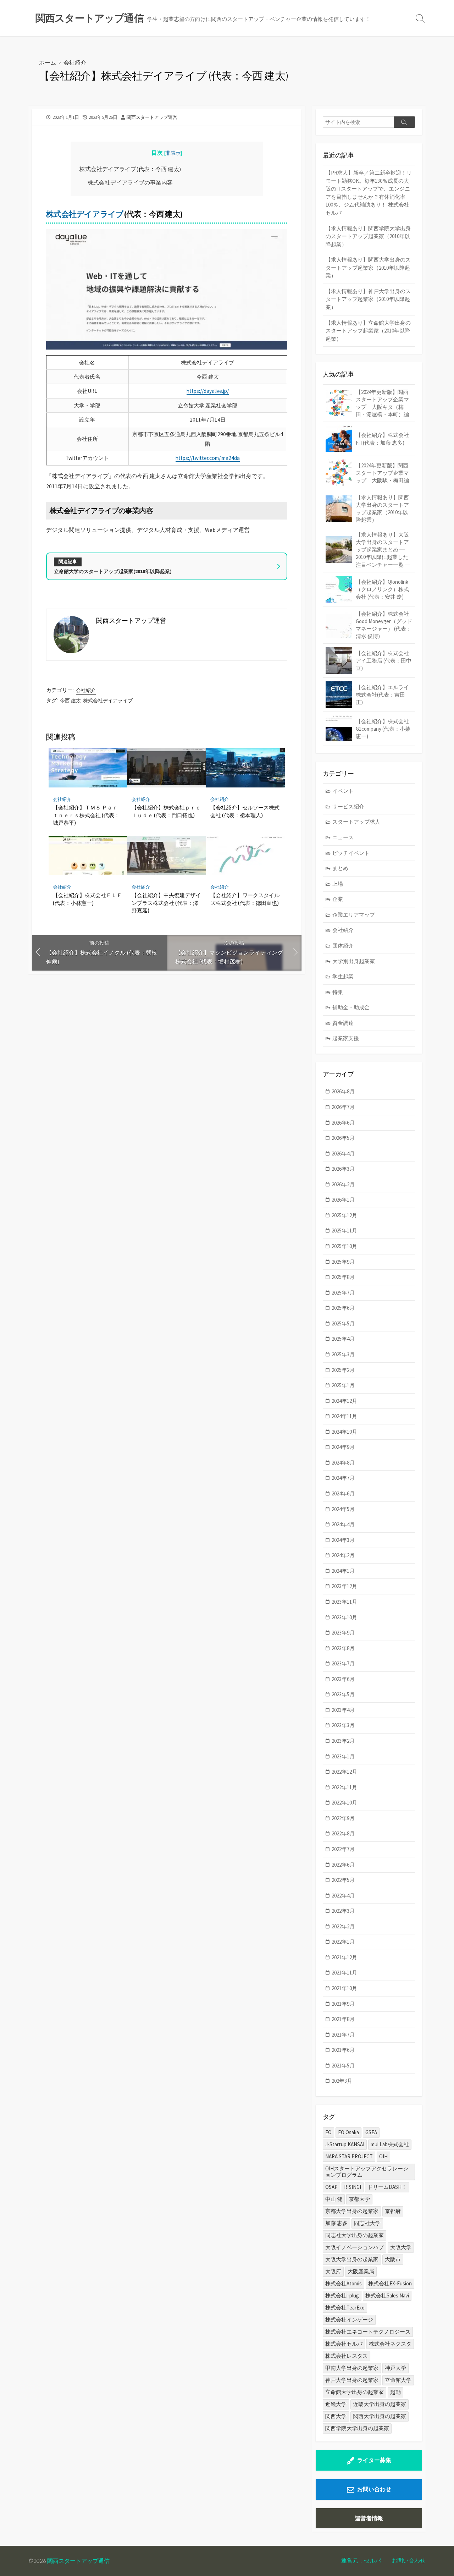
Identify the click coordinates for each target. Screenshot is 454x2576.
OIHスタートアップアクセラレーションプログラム (367, 2172)
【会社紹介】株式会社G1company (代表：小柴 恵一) (383, 729)
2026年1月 (343, 1200)
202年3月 (342, 2081)
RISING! (353, 2187)
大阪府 (333, 2271)
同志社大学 (367, 2223)
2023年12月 (344, 1586)
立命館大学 (398, 2380)
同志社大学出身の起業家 (355, 2235)
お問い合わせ (374, 2489)
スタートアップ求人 (356, 822)
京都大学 (359, 2199)
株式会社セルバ (344, 2344)
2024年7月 (343, 1478)
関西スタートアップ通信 (78, 2561)
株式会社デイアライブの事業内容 (130, 182)
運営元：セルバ (361, 2560)
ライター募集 (374, 2460)
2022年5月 (343, 1880)
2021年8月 (343, 2019)
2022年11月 (344, 1787)
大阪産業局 (361, 2271)
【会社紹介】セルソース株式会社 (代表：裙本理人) (245, 811)
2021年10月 (344, 1988)
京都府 (393, 2211)
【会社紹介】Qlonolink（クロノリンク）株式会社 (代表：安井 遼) (382, 589)
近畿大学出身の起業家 (380, 2404)
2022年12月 (344, 1772)
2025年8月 (343, 1277)
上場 (338, 884)
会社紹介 (75, 62)
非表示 (173, 153)
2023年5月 (343, 1694)
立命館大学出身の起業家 (355, 2392)
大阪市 (393, 2259)
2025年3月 (343, 1354)
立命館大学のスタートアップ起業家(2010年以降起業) (113, 571)
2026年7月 (343, 1107)
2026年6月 (343, 1123)
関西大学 (336, 2416)
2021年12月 (344, 1957)
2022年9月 (343, 1818)
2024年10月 (344, 1432)
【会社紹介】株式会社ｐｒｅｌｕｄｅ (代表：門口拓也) (166, 811)
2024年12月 (344, 1401)
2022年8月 (343, 1833)
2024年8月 (343, 1463)
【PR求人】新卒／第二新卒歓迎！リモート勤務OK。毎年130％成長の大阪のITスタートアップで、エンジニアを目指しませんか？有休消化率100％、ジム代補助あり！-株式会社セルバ (369, 193)
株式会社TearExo (345, 2308)
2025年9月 (343, 1262)
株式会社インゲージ (349, 2320)
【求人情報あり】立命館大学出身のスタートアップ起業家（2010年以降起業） (368, 331)
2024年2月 (343, 1555)
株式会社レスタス (347, 2356)
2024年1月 (343, 1571)
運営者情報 (369, 2518)
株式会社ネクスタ (390, 2344)
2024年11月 (344, 1416)
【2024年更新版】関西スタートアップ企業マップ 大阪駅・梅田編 (382, 473)
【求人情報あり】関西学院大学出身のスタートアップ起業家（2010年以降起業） (368, 236)
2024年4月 (343, 1524)
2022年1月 (343, 1942)
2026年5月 (343, 1138)
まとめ (340, 868)
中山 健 (334, 2199)
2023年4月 (343, 1710)
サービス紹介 (348, 806)
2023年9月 (343, 1633)
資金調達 (343, 1023)
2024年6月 (343, 1493)
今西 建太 (70, 701)
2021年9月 (343, 2004)
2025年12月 (344, 1215)
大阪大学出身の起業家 (352, 2259)
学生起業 (343, 976)
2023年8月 (343, 1648)
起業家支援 (346, 1038)
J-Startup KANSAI (345, 2144)
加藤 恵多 (336, 2223)
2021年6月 (343, 2050)
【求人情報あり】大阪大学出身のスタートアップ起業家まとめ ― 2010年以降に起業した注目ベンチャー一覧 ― (383, 550)
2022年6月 (343, 1865)
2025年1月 (343, 1385)
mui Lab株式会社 (390, 2144)
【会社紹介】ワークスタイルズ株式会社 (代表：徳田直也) (245, 899)
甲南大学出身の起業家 (352, 2368)
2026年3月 (343, 1169)
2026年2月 (343, 1184)
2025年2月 (343, 1370)
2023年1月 (343, 1756)
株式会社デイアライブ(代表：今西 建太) (130, 169)
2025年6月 (343, 1308)
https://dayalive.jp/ (208, 391)
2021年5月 (343, 2066)
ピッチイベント (351, 853)
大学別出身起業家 (354, 961)
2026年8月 (343, 1091)
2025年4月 (343, 1339)
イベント (343, 791)
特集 (338, 992)
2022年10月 (344, 1803)
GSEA (371, 2132)
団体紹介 (343, 946)
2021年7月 (343, 2035)
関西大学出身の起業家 (380, 2416)
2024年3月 (343, 1540)
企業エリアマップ (354, 915)
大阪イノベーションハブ (355, 2247)
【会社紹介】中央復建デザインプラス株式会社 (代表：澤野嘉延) (166, 903)
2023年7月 (343, 1663)
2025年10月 (344, 1246)
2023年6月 (343, 1679)
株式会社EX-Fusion (390, 2283)
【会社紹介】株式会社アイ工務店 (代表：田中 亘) (384, 661)
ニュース (343, 837)
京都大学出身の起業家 (352, 2211)
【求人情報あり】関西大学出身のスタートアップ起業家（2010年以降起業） (368, 268)
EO (328, 2132)
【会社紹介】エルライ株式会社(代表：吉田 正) (382, 695)
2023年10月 (344, 1617)
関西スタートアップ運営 (152, 117)
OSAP (331, 2187)
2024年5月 (343, 1509)
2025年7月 (343, 1293)
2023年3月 (343, 1725)
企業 (338, 899)
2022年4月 (343, 1896)
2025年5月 (343, 1323)
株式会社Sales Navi (387, 2295)
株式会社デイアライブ (85, 214)
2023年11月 (344, 1602)
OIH (383, 2156)
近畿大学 (336, 2404)
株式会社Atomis (344, 2283)
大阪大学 (401, 2247)
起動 (395, 2392)
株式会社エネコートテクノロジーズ (368, 2332)
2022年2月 (343, 1926)
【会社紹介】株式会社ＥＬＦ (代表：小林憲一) (87, 899)
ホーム (48, 62)
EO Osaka (348, 2132)
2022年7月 (343, 1849)
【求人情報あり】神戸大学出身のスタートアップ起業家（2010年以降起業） (368, 299)
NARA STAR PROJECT (349, 2156)
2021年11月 (344, 1973)
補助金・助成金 (351, 1007)
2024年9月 (343, 1447)
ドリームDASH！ (387, 2187)
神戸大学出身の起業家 (352, 2380)
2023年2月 (343, 1741)
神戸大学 (395, 2368)
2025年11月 (344, 1231)
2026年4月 (343, 1154)
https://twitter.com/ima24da (208, 458)
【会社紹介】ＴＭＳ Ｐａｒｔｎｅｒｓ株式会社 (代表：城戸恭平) (86, 815)
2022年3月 (343, 1911)
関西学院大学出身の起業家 (357, 2428)
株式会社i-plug (342, 2295)
